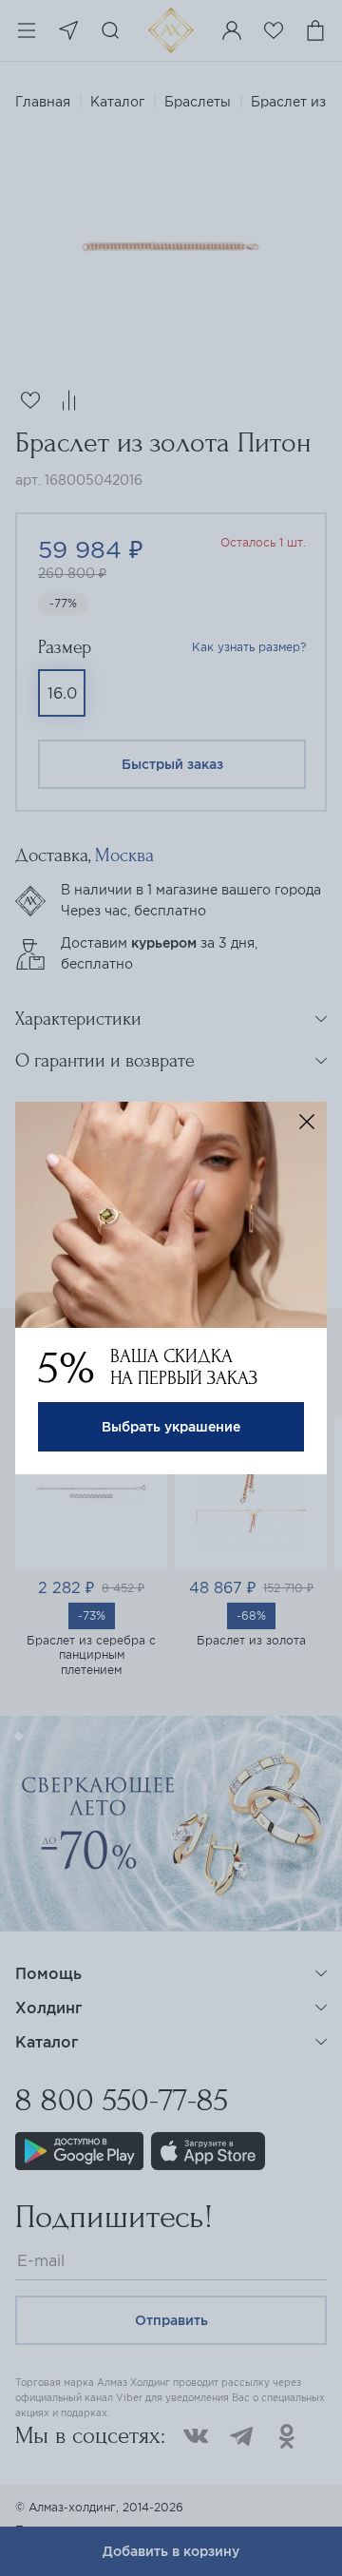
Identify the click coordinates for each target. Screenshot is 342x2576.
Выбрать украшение (171, 1427)
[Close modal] (307, 1122)
